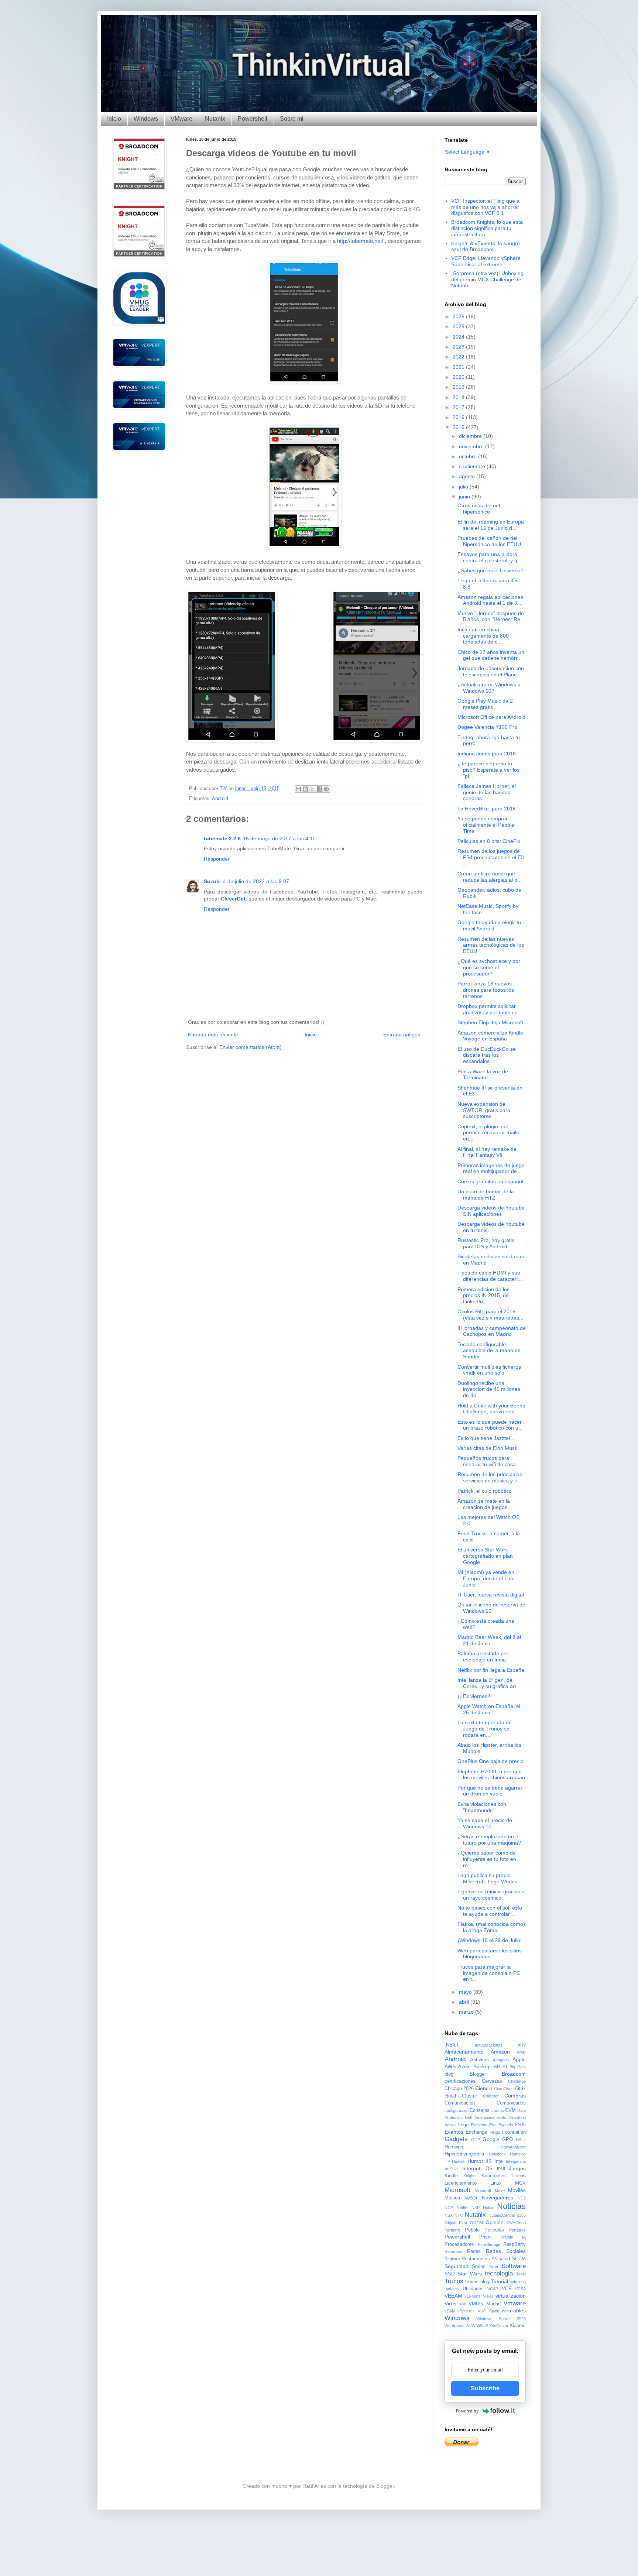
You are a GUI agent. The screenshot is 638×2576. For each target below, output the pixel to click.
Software (514, 2266)
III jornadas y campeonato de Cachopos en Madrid (492, 1331)
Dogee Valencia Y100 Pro (487, 727)
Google (491, 2139)
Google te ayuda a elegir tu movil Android (489, 925)
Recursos (453, 2251)
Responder (217, 859)
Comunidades (511, 2103)
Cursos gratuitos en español (490, 1181)
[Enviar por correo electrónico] (298, 789)
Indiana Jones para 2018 (487, 754)
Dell (468, 2117)
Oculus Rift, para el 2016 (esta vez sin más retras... (490, 1315)
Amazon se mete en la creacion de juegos (484, 1504)
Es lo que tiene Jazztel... (486, 1438)
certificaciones (460, 2081)
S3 (494, 2259)
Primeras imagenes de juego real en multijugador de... (491, 1168)
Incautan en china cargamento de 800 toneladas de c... (483, 636)
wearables (514, 2311)
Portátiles (517, 2230)
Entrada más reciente (213, 1035)
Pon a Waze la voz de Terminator (483, 1075)
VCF (507, 2289)
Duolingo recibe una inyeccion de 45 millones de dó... (489, 1389)
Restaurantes (476, 2259)
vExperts (473, 2296)
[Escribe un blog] (305, 789)
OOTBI (476, 2223)
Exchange (476, 2132)
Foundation (514, 2132)
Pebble (472, 2230)
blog (449, 2074)
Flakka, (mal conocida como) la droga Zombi (491, 1927)
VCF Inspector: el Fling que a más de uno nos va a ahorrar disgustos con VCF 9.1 (485, 207)
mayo (466, 1992)
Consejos (480, 2110)
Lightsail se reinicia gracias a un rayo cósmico (491, 1895)
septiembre (473, 466)
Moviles (517, 2190)
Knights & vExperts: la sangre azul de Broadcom (486, 246)
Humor (475, 2161)
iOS (488, 2169)
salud (504, 2259)
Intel (499, 2161)
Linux (496, 2183)
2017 (459, 407)
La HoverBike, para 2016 (487, 809)
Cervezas (492, 2081)
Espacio (506, 2125)
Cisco (508, 2089)
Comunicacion (460, 2103)
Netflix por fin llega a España (491, 1670)
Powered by (467, 2411)
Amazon (500, 2052)
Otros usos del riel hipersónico (479, 509)
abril (465, 2002)
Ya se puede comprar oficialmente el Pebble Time (486, 825)
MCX (520, 2183)
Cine (498, 2089)
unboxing (518, 2282)
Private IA (513, 2237)
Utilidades (473, 2289)
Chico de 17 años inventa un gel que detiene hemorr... (491, 655)
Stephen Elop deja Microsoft (490, 1022)
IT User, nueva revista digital (491, 1595)
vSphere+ (466, 2311)
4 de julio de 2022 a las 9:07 (256, 881)
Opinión (495, 2222)
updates (452, 2289)
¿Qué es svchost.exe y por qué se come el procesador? (489, 967)
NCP (449, 2208)
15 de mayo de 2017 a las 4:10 (279, 838)
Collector (491, 2096)
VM (463, 2304)
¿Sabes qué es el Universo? (490, 570)
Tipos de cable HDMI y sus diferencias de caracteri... (490, 1276)
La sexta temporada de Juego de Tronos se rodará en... (485, 1729)
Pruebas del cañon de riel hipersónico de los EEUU (489, 541)
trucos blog (477, 2282)
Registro (452, 2259)
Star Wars (470, 2274)
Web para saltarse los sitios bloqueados (490, 1954)
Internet (471, 2168)
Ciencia (484, 2088)
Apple (519, 2059)
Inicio (114, 119)
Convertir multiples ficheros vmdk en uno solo (489, 1370)
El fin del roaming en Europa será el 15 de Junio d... (491, 525)
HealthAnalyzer (512, 2147)
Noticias (511, 2206)
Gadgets (456, 2139)
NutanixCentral (502, 2215)
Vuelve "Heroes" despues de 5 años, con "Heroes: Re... (491, 616)
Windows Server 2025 (501, 2319)
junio (465, 497)
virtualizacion (511, 2296)
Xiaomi (517, 2326)
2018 (459, 397)
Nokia (488, 2208)
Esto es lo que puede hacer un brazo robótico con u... (490, 1425)
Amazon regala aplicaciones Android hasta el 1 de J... (490, 600)
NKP (476, 2208)
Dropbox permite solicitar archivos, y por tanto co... (490, 1009)
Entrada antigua (402, 1035)
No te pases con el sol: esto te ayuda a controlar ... (490, 1911)
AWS (450, 2066)
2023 (459, 347)
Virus (450, 2304)
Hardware (455, 2147)
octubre (469, 456)
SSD (450, 2274)
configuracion (457, 2110)
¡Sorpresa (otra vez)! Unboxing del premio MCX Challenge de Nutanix (487, 279)
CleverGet (233, 899)
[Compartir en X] (312, 789)
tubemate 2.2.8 (222, 838)
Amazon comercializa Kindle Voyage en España (490, 1036)
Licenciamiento (461, 2183)
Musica (452, 2198)
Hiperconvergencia (464, 2154)
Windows (146, 119)
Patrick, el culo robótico (485, 1491)
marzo (467, 2012)
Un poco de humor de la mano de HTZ (486, 1195)
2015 (459, 427)
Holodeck (497, 2154)
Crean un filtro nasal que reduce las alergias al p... (490, 877)
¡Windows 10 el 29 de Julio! (490, 1940)
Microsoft (457, 2190)
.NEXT (452, 2045)
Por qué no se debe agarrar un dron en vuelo (490, 1791)
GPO (507, 2140)
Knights (470, 2176)
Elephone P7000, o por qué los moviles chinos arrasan (491, 1775)
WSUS (482, 2326)
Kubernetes (494, 2176)
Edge (463, 2125)
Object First (456, 2223)
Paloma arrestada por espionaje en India (483, 1656)
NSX (449, 2215)
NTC (459, 2215)
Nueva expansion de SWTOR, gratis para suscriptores (484, 1110)
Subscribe (485, 2388)
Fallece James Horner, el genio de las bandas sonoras (487, 792)
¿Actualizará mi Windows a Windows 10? (489, 688)
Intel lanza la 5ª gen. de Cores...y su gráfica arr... (489, 1683)
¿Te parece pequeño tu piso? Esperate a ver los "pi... (488, 770)
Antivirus (479, 2060)
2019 (459, 387)
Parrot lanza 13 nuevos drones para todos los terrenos (486, 990)
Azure (464, 2067)
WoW (470, 2326)
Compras (515, 2096)
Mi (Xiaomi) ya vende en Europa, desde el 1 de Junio (486, 1578)
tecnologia (499, 2273)
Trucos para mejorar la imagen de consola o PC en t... (489, 1973)
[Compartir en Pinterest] (326, 789)
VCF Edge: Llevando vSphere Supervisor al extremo (486, 261)
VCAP (493, 2289)
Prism (486, 2237)
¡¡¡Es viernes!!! (475, 1696)
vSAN (450, 2311)
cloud (450, 2096)
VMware (181, 119)
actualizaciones (489, 2045)
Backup (482, 2066)
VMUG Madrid (485, 2304)
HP (447, 2161)
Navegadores (498, 2198)
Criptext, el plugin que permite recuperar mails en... (488, 1133)
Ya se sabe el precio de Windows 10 (485, 1823)
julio (464, 487)
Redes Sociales (506, 2251)
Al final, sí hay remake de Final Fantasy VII (487, 1152)
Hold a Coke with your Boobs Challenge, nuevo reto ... (491, 1409)
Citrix (520, 2089)
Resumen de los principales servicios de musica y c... (490, 1477)
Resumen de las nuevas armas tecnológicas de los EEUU (491, 945)
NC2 (522, 2198)
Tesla (521, 2274)
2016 (459, 417)
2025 (459, 326)
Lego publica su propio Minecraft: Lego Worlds (487, 1878)
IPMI (501, 2169)
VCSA (520, 2289)
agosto (468, 476)
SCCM (519, 2259)
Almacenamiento (464, 2052)
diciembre (471, 436)
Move (500, 2191)
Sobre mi (292, 119)
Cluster (469, 2096)
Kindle (451, 2176)
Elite (493, 2125)
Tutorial (499, 2281)
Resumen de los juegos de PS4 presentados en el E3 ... (491, 857)
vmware (515, 2303)
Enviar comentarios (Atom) (251, 1047)
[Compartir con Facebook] (319, 789)
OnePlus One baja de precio (490, 1761)
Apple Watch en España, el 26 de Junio (489, 1709)
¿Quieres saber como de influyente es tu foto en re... (487, 1859)
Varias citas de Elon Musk (487, 1448)
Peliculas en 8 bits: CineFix (489, 841)
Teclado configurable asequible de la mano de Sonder (489, 1351)
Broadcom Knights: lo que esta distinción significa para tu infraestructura (487, 228)
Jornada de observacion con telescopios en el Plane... (491, 671)
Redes (474, 2251)
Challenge (517, 2081)
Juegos (517, 2168)
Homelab (518, 2154)
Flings (495, 2132)
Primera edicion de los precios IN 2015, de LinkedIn (483, 1296)
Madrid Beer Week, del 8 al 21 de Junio (489, 1640)
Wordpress (455, 2326)
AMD (521, 2052)
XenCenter (499, 2326)
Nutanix (215, 119)
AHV (522, 2045)
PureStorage (489, 2244)
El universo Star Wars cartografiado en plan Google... (485, 1556)
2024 (459, 337)
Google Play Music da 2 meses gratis (485, 704)
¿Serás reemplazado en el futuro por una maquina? (489, 1840)
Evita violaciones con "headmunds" (482, 1807)
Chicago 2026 (459, 2089)
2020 (459, 377)
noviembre (472, 446)
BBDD (500, 2067)
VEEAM (453, 2296)
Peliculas (494, 2230)
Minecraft (483, 2191)
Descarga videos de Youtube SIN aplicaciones (491, 1211)
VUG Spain (488, 2311)
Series (479, 2267)
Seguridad (457, 2266)
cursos (498, 2110)
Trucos (454, 2281)
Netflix (462, 2208)
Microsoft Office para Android (491, 717)
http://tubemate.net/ (360, 241)
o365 (521, 2215)
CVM (510, 2110)
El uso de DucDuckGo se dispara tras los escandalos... (487, 1055)
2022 (459, 357)
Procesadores (459, 2244)
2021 (459, 367)
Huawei (459, 2161)
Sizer (494, 2267)
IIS (489, 2161)
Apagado (501, 2060)
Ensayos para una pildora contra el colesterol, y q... (490, 557)
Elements (479, 2125)
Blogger (478, 2074)
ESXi (520, 2125)
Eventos (454, 2132)
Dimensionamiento (490, 2117)
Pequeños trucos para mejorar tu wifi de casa (487, 1461)
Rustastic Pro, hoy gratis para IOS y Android (486, 1243)
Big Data (518, 2067)
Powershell (253, 119)
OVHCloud (516, 2223)
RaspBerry (514, 2244)
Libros (519, 2175)
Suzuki (212, 881)
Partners (452, 2230)
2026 (459, 316)
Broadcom (514, 2074)
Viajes (488, 2296)
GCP (476, 2140)
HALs (521, 2140)
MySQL (471, 2198)
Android (220, 799)
